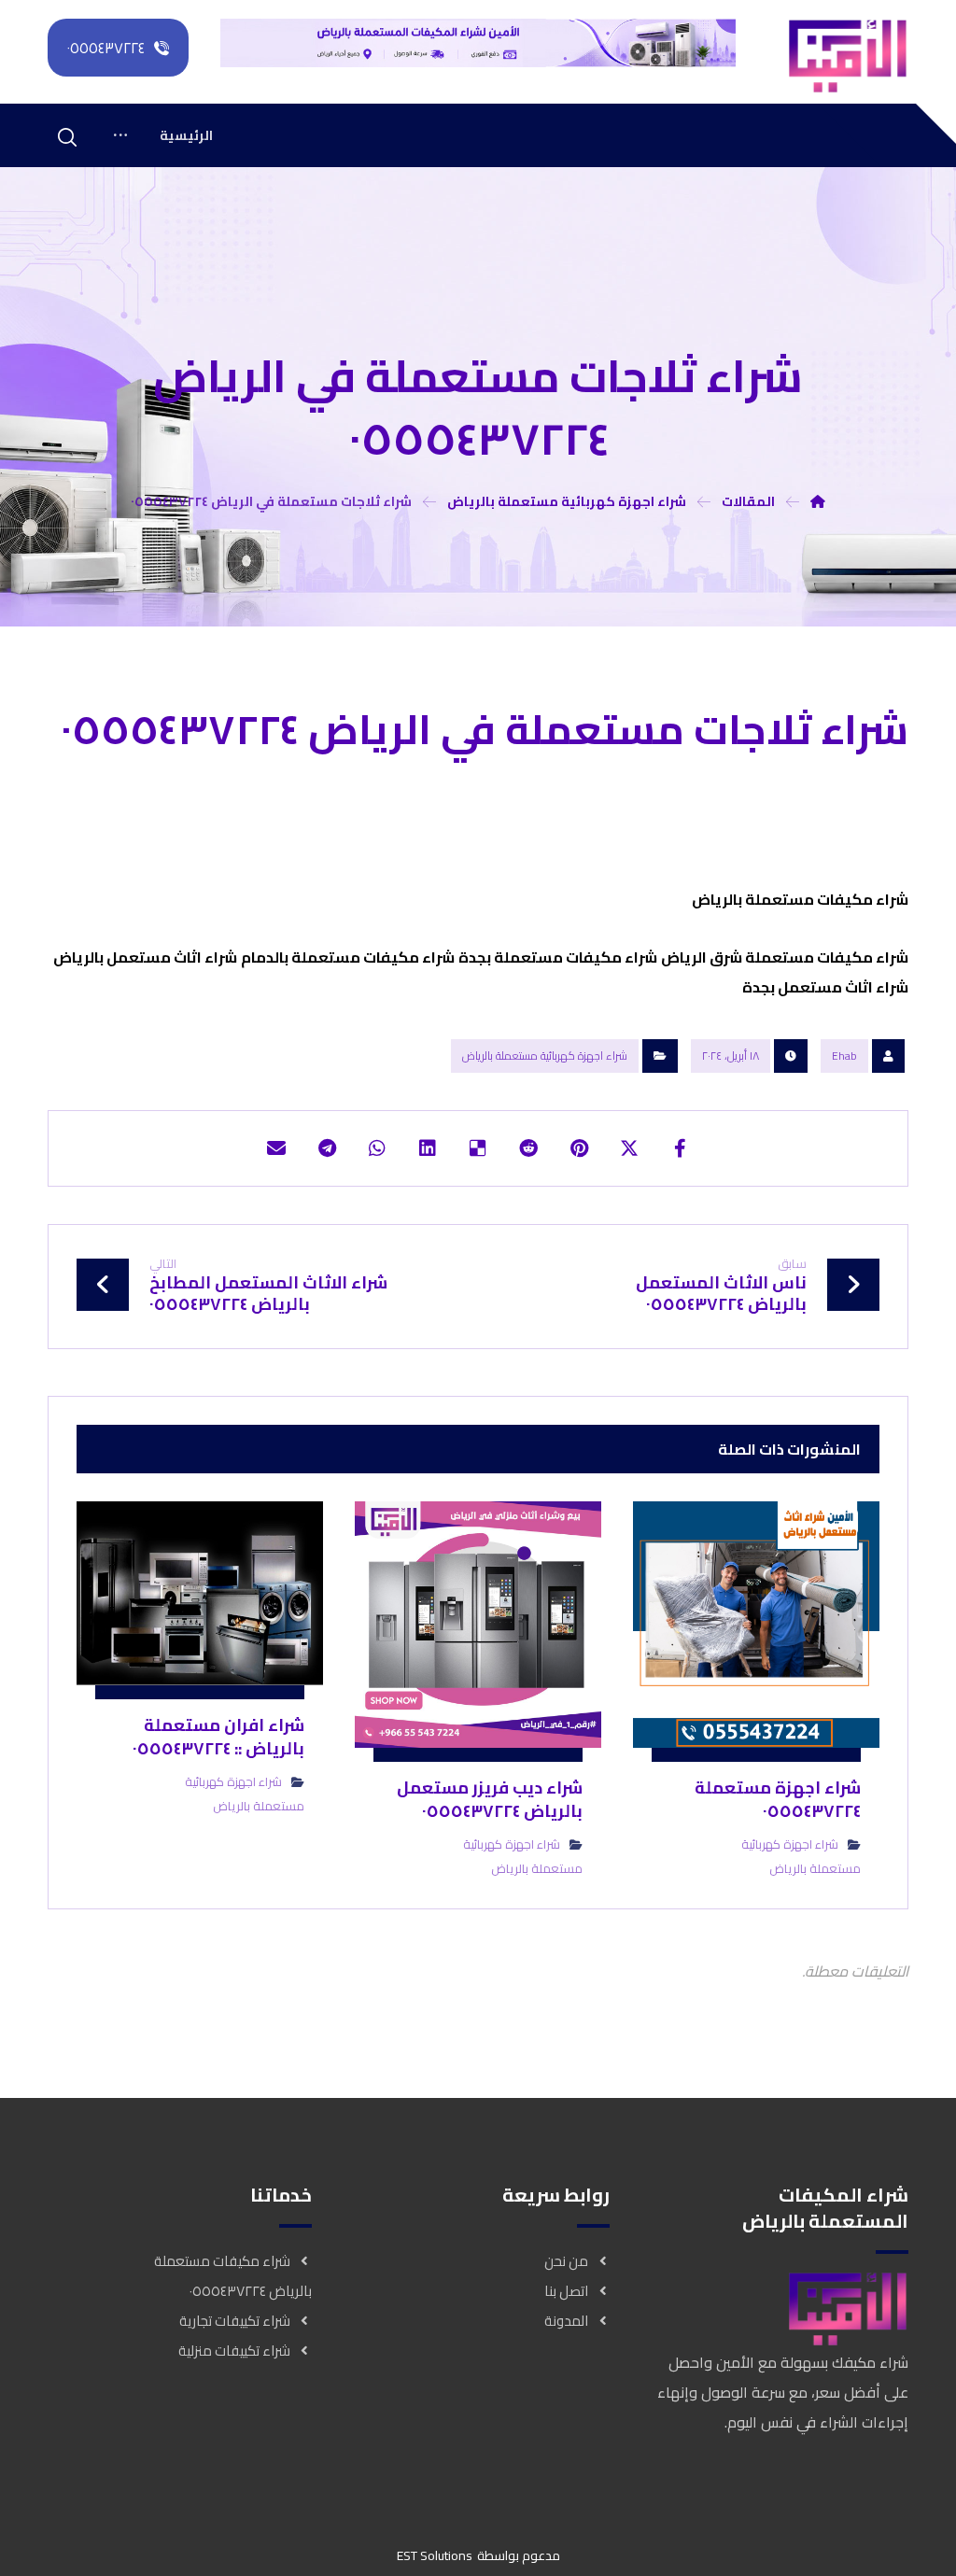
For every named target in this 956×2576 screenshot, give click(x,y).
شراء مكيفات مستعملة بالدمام (348, 957)
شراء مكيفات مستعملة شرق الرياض (785, 957)
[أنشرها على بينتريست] (579, 1148)
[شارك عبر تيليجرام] (327, 1148)
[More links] (120, 135)
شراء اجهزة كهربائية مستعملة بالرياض (545, 1056)
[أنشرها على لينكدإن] (428, 1148)
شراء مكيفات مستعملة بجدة (558, 957)
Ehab (844, 1056)
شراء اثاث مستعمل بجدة (825, 987)
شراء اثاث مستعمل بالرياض (145, 957)
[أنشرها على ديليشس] (478, 1148)
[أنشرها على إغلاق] (629, 1148)
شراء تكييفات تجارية (235, 2321)
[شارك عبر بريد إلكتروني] (276, 1148)
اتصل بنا (566, 2291)
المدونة (566, 2321)
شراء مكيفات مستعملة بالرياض (799, 899)
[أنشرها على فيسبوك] (680, 1148)
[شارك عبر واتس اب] (377, 1148)
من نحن (566, 2261)
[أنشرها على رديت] (528, 1148)
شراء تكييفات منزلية (234, 2351)
